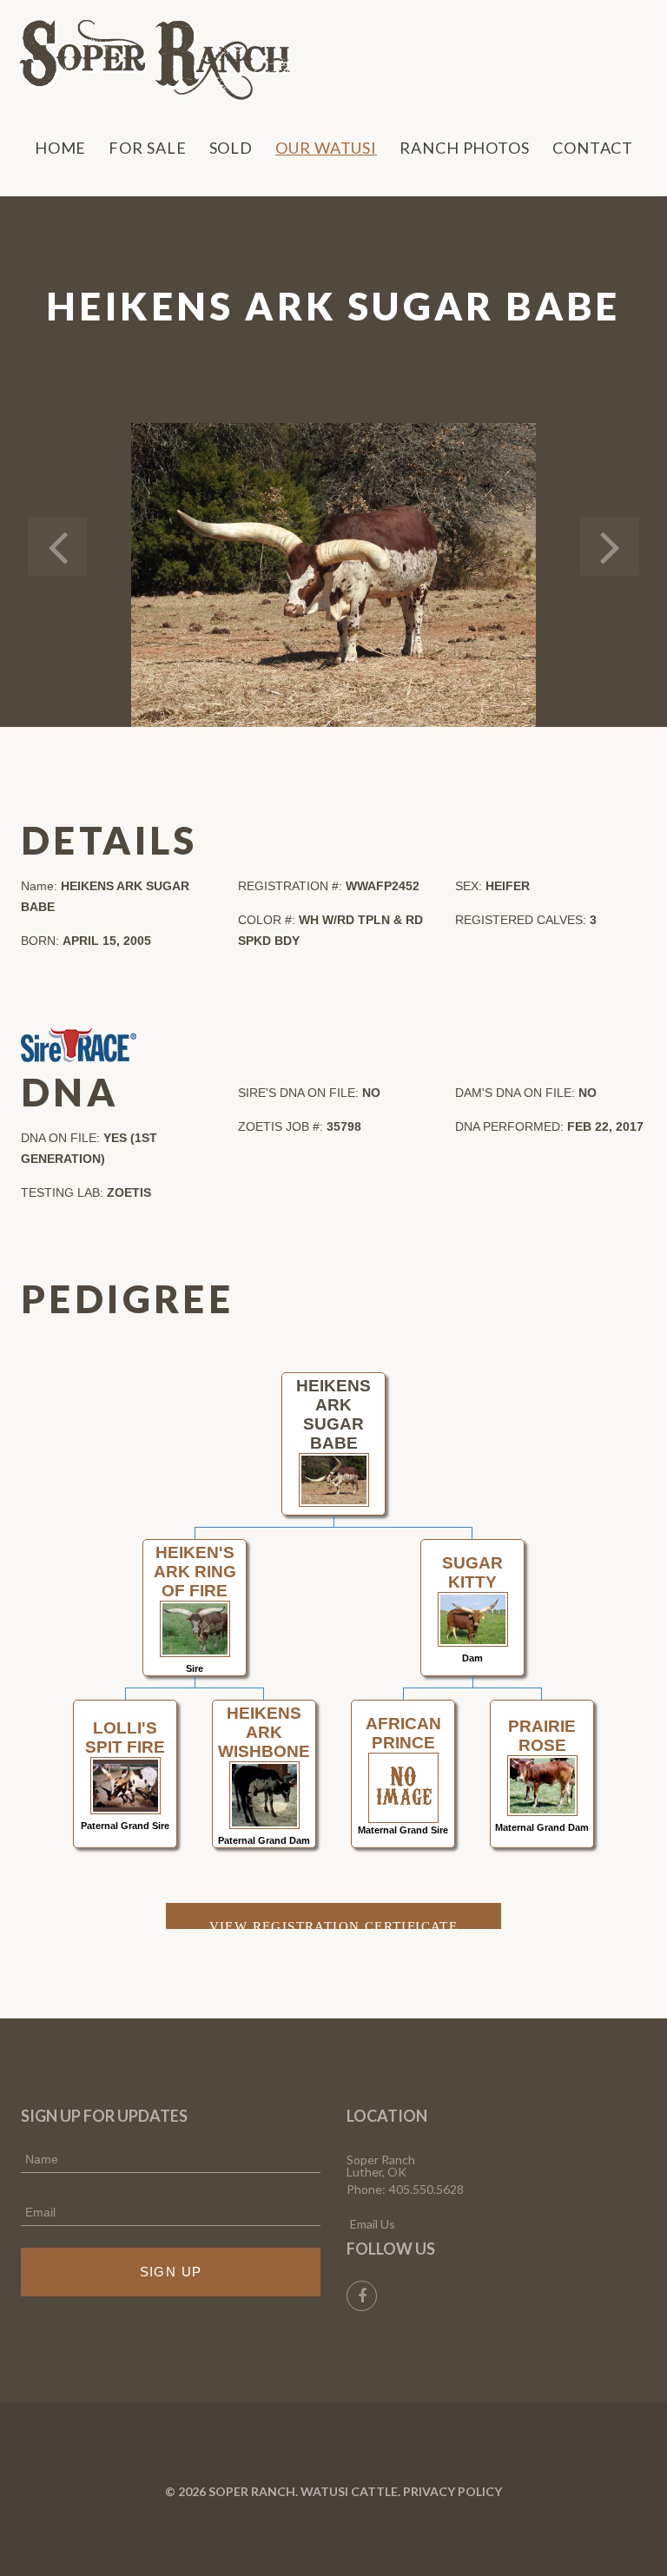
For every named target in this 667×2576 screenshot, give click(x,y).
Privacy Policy (452, 2491)
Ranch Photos (465, 148)
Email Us (373, 2224)
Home (61, 148)
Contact (593, 148)
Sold (231, 148)
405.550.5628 (426, 2189)
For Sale (147, 148)
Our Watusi (326, 148)
